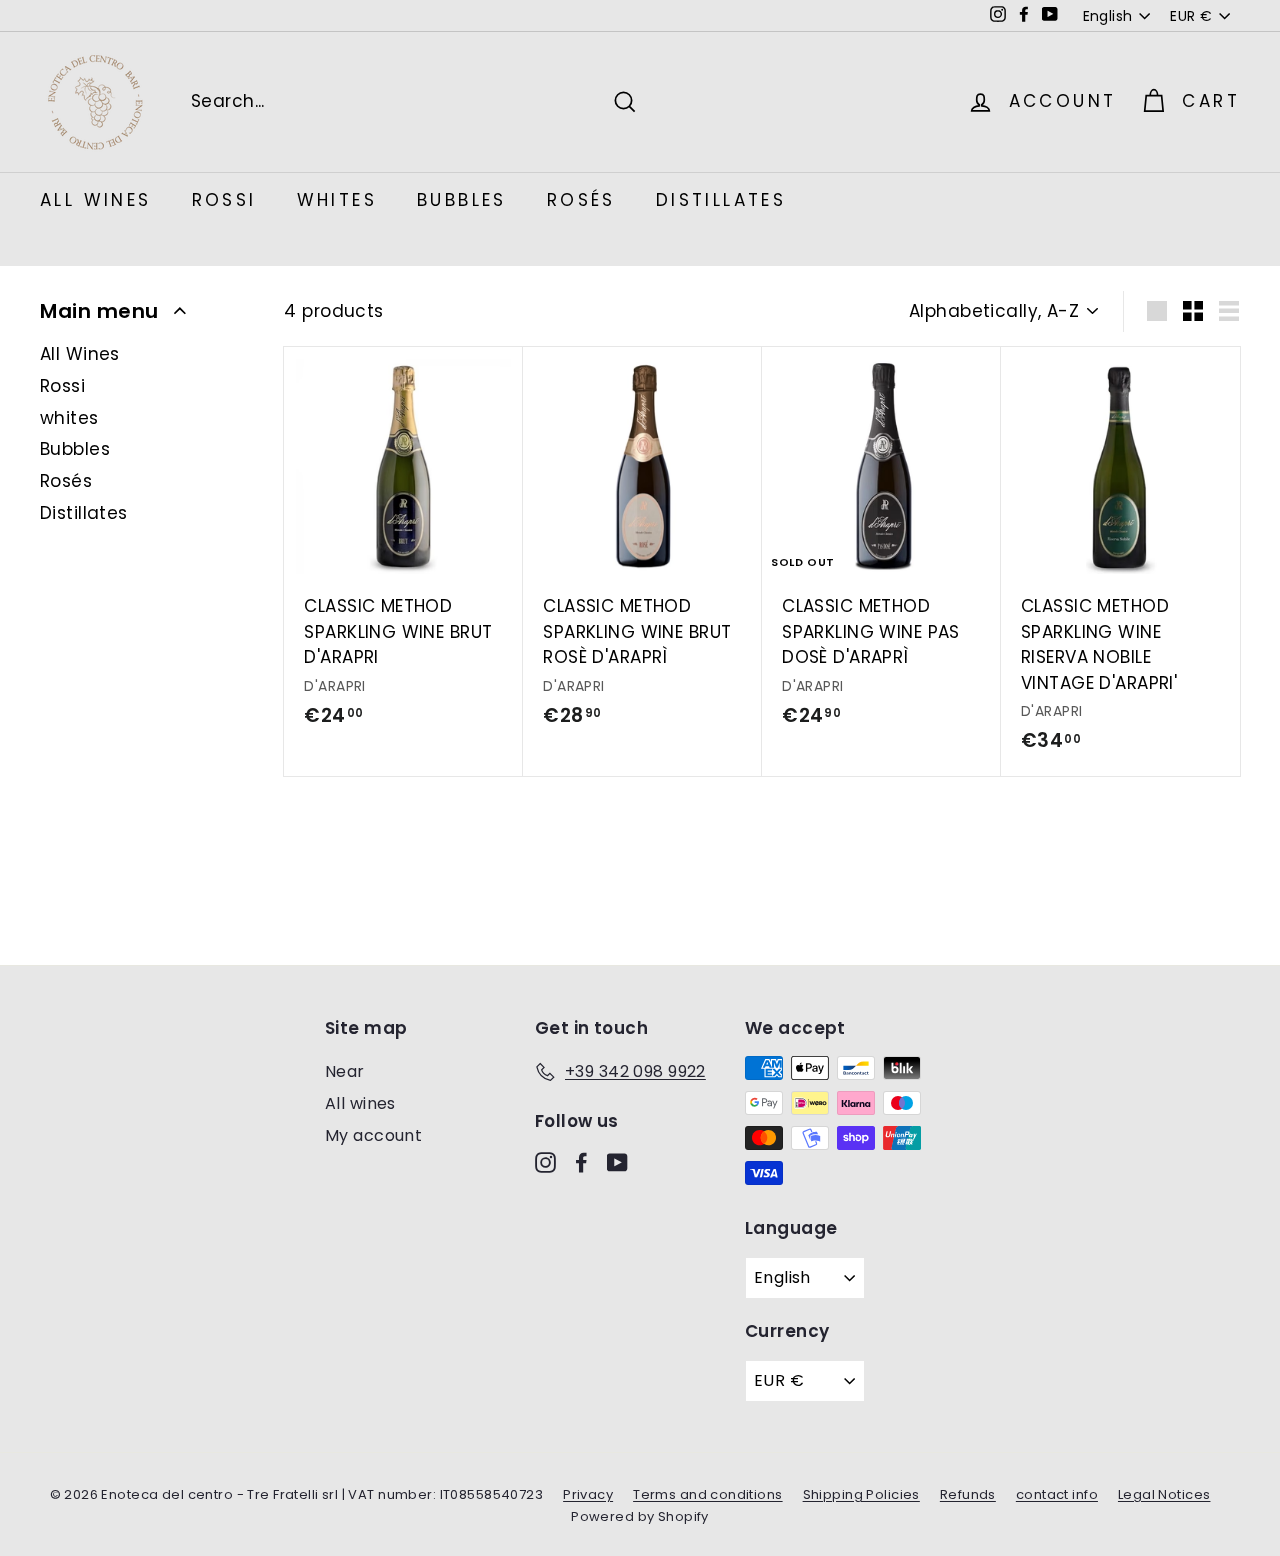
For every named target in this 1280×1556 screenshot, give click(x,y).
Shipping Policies (861, 1494)
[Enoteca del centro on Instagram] (545, 1162)
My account (373, 1135)
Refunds (968, 1494)
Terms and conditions (708, 1494)
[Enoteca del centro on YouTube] (617, 1162)
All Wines (96, 200)
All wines (360, 1103)
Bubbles (462, 200)
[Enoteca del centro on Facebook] (581, 1162)
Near (345, 1071)
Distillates (721, 200)
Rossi (224, 200)
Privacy (588, 1494)
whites (337, 200)
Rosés (581, 200)
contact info (1057, 1494)
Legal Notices (1164, 1494)
